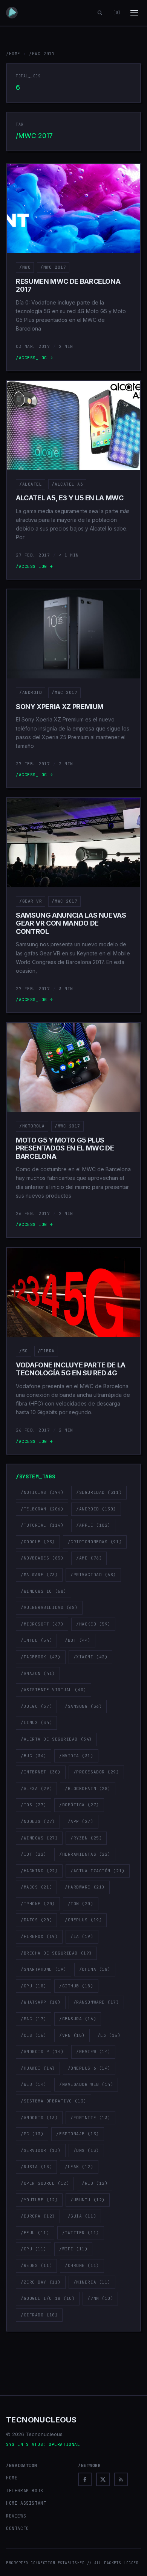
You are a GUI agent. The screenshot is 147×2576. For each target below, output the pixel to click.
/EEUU (35, 2233)
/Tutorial (42, 1525)
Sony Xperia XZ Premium (60, 707)
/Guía (82, 2216)
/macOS (36, 1887)
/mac (34, 2019)
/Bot (78, 1640)
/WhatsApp (41, 2002)
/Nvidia (76, 1756)
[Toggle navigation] (134, 13)
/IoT (34, 1854)
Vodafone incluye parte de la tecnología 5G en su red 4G (71, 1369)
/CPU (34, 2249)
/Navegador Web (86, 2084)
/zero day (41, 2282)
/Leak (79, 2167)
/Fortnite (90, 2118)
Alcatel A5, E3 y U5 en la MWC (70, 498)
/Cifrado (39, 2315)
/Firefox (39, 1936)
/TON (81, 1904)
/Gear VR (31, 901)
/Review (93, 2052)
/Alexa (36, 1789)
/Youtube (39, 2200)
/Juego (36, 1706)
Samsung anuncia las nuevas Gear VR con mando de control (71, 923)
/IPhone (38, 1904)
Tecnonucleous (41, 2420)
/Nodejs (38, 1821)
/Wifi (73, 2249)
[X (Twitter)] (103, 2479)
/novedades (42, 1558)
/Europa (38, 2216)
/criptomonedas (95, 1542)
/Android (31, 692)
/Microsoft (42, 1624)
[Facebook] (85, 2479)
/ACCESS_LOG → (34, 358)
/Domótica (79, 1805)
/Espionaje (77, 2134)
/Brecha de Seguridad (56, 1953)
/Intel (36, 1640)
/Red (95, 2183)
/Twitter (81, 2233)
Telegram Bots (25, 2491)
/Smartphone (44, 1969)
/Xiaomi (91, 1657)
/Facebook (41, 1657)
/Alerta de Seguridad (56, 1739)
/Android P (42, 2052)
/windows (39, 1838)
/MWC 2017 (53, 267)
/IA (82, 1936)
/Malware (39, 1575)
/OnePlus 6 (89, 2068)
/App (81, 1821)
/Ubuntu (88, 2200)
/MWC (25, 267)
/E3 (109, 2035)
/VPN (72, 2035)
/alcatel (31, 484)
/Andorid (39, 2118)
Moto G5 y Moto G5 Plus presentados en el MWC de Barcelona (65, 1148)
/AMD (89, 1558)
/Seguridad (99, 1492)
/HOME (13, 54)
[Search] (100, 13)
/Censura (78, 2019)
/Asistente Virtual (54, 1690)
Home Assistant (26, 2503)
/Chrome (82, 2265)
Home (12, 2478)
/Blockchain (88, 1789)
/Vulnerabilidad (49, 1607)
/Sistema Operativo (54, 2101)
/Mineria (92, 2282)
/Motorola (32, 1126)
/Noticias (42, 1492)
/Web (34, 2084)
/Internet (41, 1772)
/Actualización (97, 1871)
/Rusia (36, 2167)
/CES (34, 2035)
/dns (86, 2150)
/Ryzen (86, 1838)
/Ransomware (96, 2002)
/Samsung (83, 1706)
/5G (24, 1351)
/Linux (36, 1722)
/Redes (36, 2265)
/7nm (100, 2298)
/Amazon (38, 1673)
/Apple (93, 1525)
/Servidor (41, 2150)
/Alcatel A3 (67, 484)
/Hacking (39, 1871)
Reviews (16, 2516)
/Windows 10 (44, 1591)
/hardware (85, 1887)
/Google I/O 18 (48, 2298)
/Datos (36, 1920)
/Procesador (96, 1772)
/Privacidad (93, 1575)
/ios (34, 1805)
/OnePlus (83, 1920)
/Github (76, 1986)
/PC (32, 2134)
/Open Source (45, 2183)
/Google (38, 1542)
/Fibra (46, 1351)
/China (95, 1969)
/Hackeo (93, 1624)
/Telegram (42, 1509)
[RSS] (121, 2479)
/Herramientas (85, 1854)
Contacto (18, 2528)
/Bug (34, 1756)
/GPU (34, 1986)
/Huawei (38, 2068)
